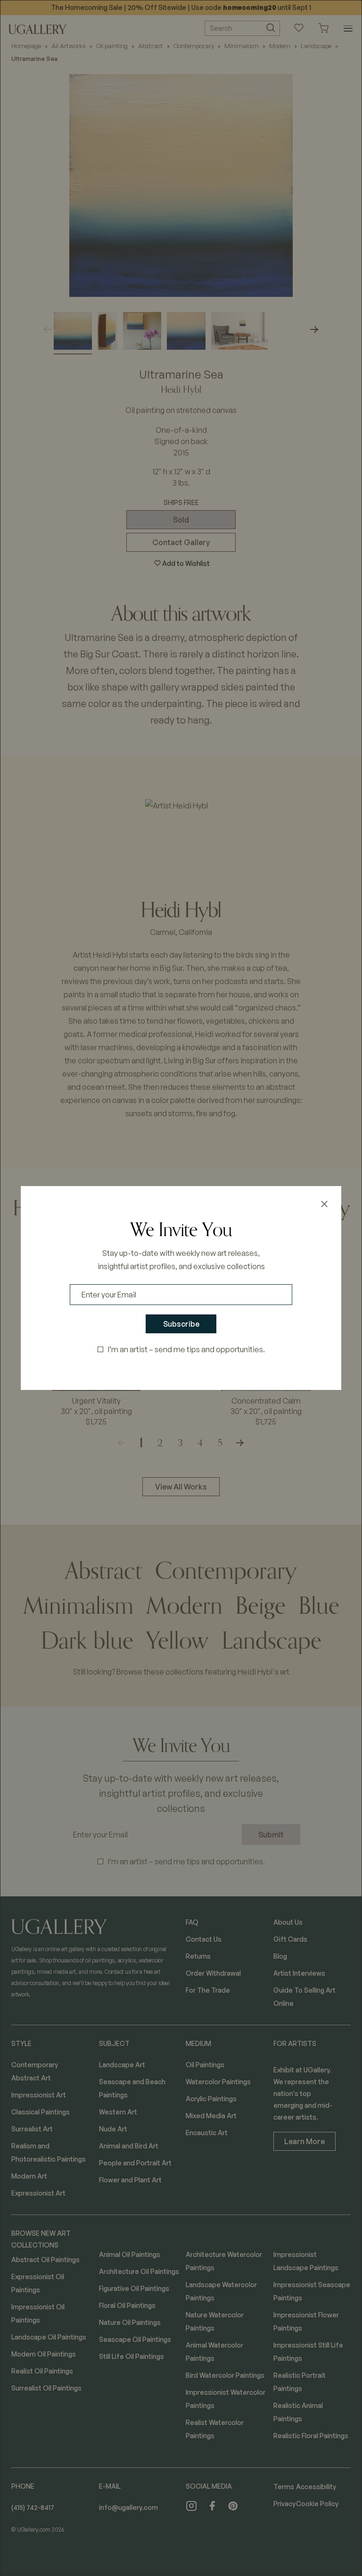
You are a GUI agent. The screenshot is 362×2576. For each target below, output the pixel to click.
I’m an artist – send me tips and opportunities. (186, 1349)
